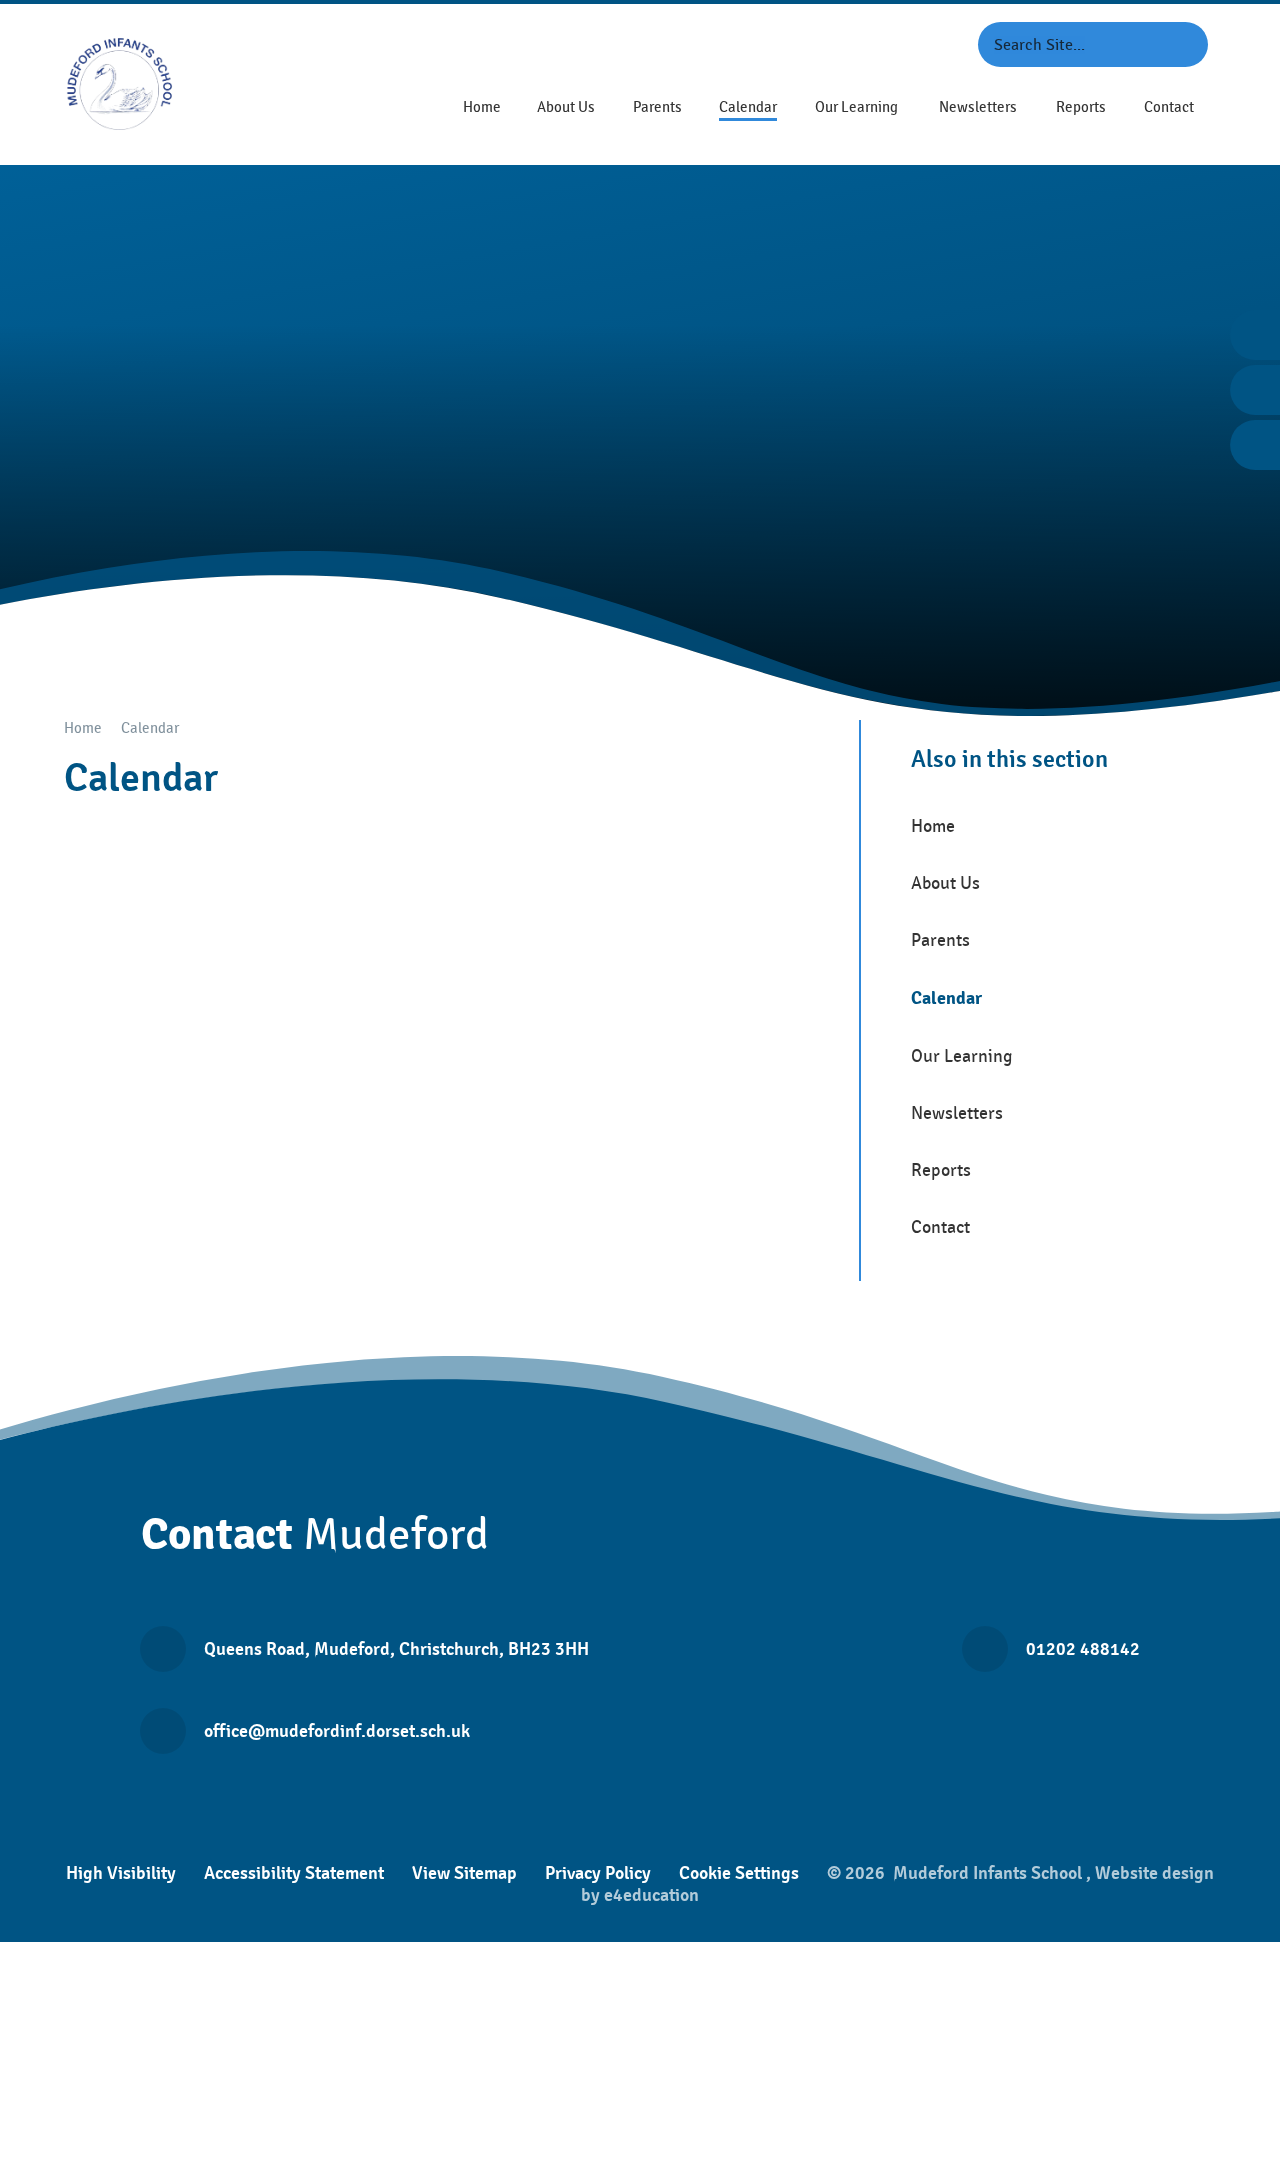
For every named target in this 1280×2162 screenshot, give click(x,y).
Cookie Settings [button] (739, 1873)
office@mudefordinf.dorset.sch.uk (337, 1731)
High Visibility (121, 1873)
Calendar (150, 728)
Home (83, 728)
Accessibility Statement (294, 1873)
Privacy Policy (598, 1873)
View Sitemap (464, 1873)
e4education (651, 1895)
